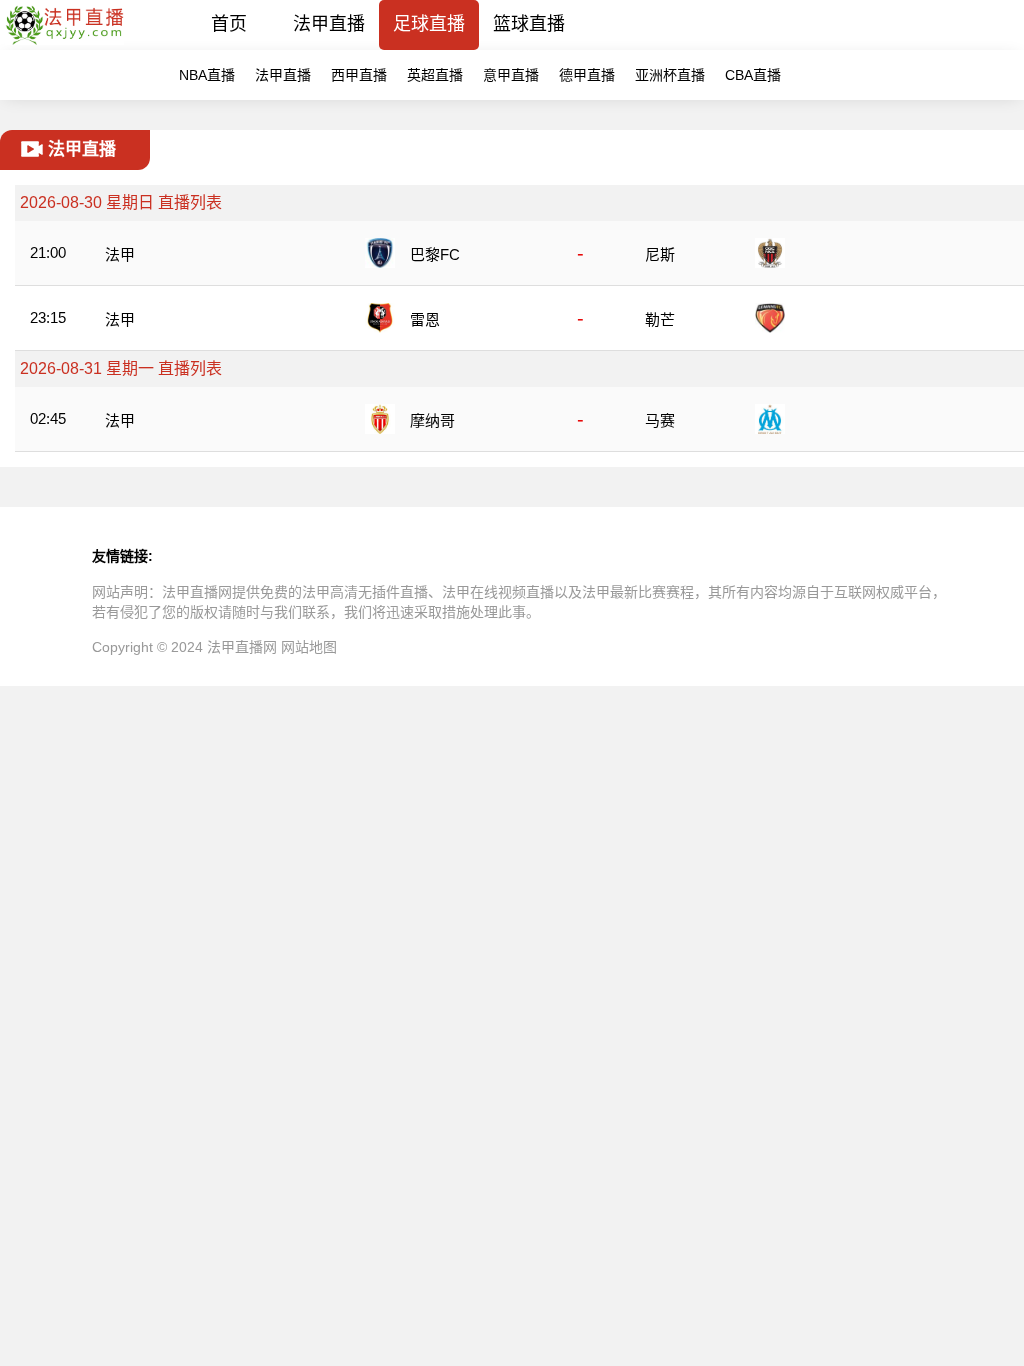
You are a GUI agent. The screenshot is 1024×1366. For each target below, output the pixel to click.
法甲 (120, 254)
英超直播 (435, 75)
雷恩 (425, 319)
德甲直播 (587, 75)
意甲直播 (511, 75)
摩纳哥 (432, 420)
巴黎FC (435, 254)
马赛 (660, 420)
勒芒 (660, 319)
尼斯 (660, 254)
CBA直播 (753, 75)
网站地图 (309, 647)
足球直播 (429, 24)
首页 (229, 24)
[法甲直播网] (64, 44)
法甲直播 (329, 24)
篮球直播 (529, 24)
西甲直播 (359, 75)
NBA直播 (207, 75)
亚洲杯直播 (670, 75)
